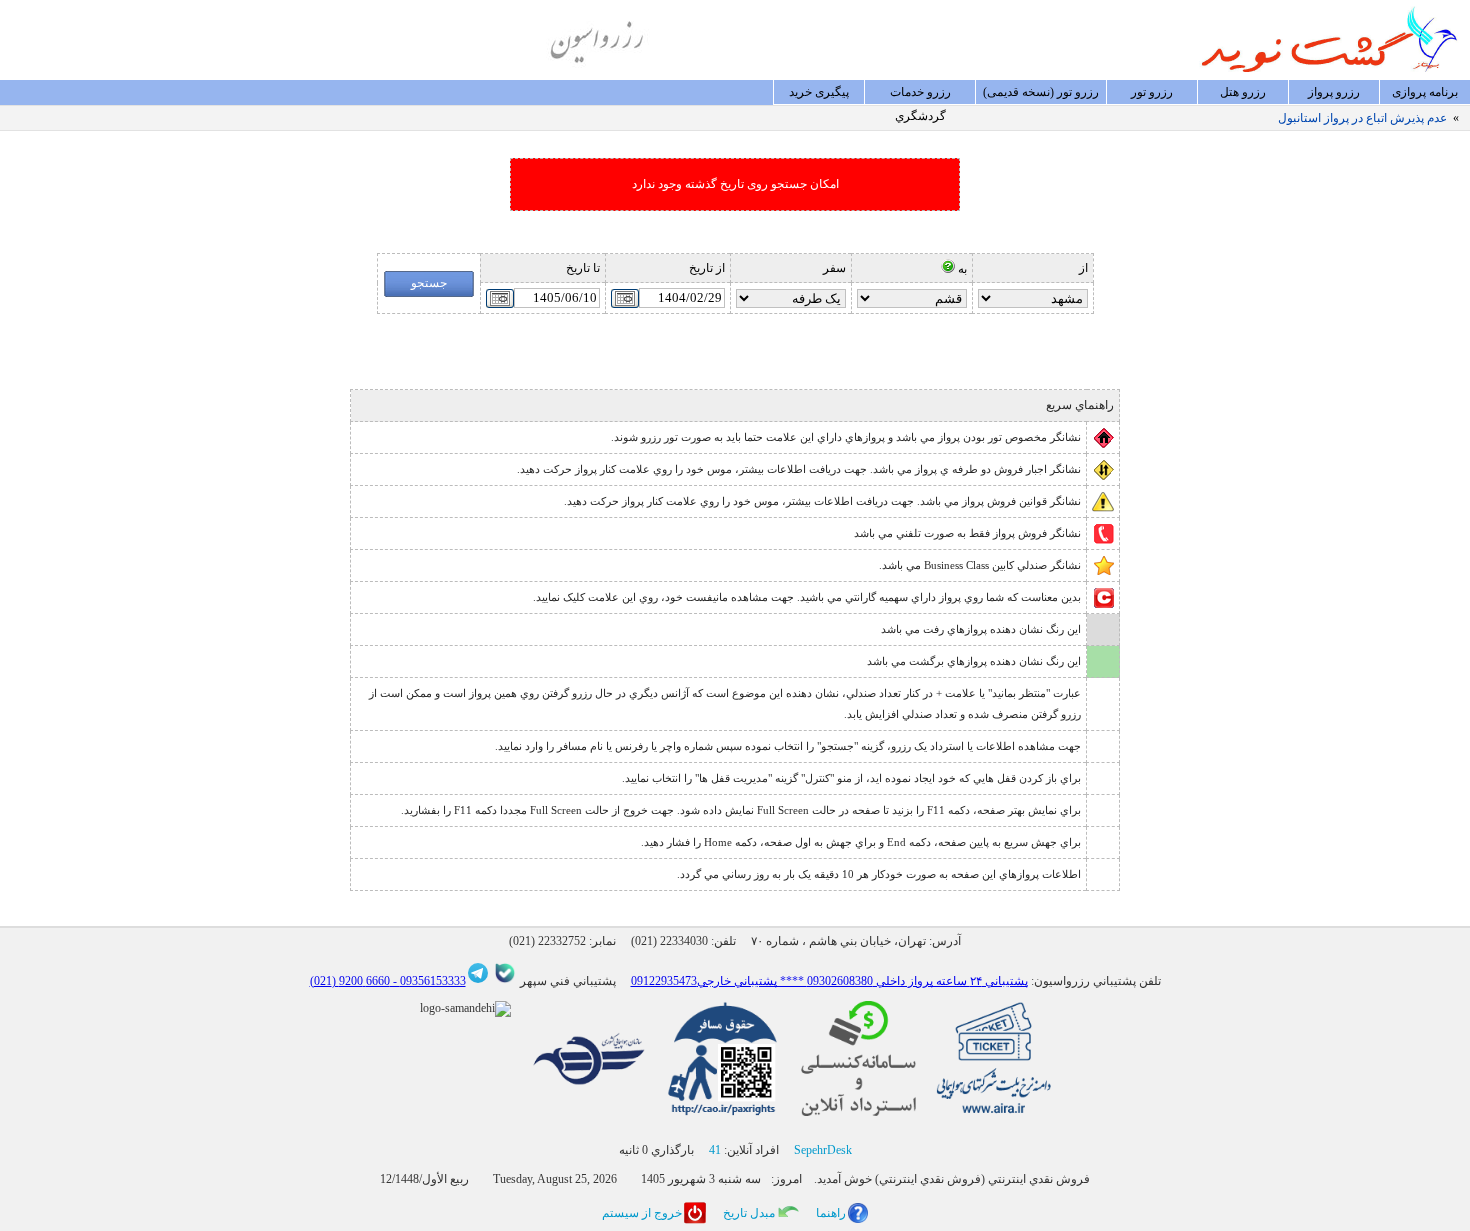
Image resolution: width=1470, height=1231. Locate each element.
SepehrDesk (823, 1150)
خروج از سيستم (642, 1213)
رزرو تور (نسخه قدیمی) (1041, 92)
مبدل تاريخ (749, 1213)
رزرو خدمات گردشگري (920, 95)
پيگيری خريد (819, 92)
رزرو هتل (1243, 92)
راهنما (831, 1213)
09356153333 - (428, 981)
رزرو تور (1152, 92)
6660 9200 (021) (350, 981)
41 (715, 1150)
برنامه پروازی (1425, 92)
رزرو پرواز (1334, 92)
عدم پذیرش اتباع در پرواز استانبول (1362, 118)
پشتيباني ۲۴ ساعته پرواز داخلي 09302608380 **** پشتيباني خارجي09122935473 (829, 981)
